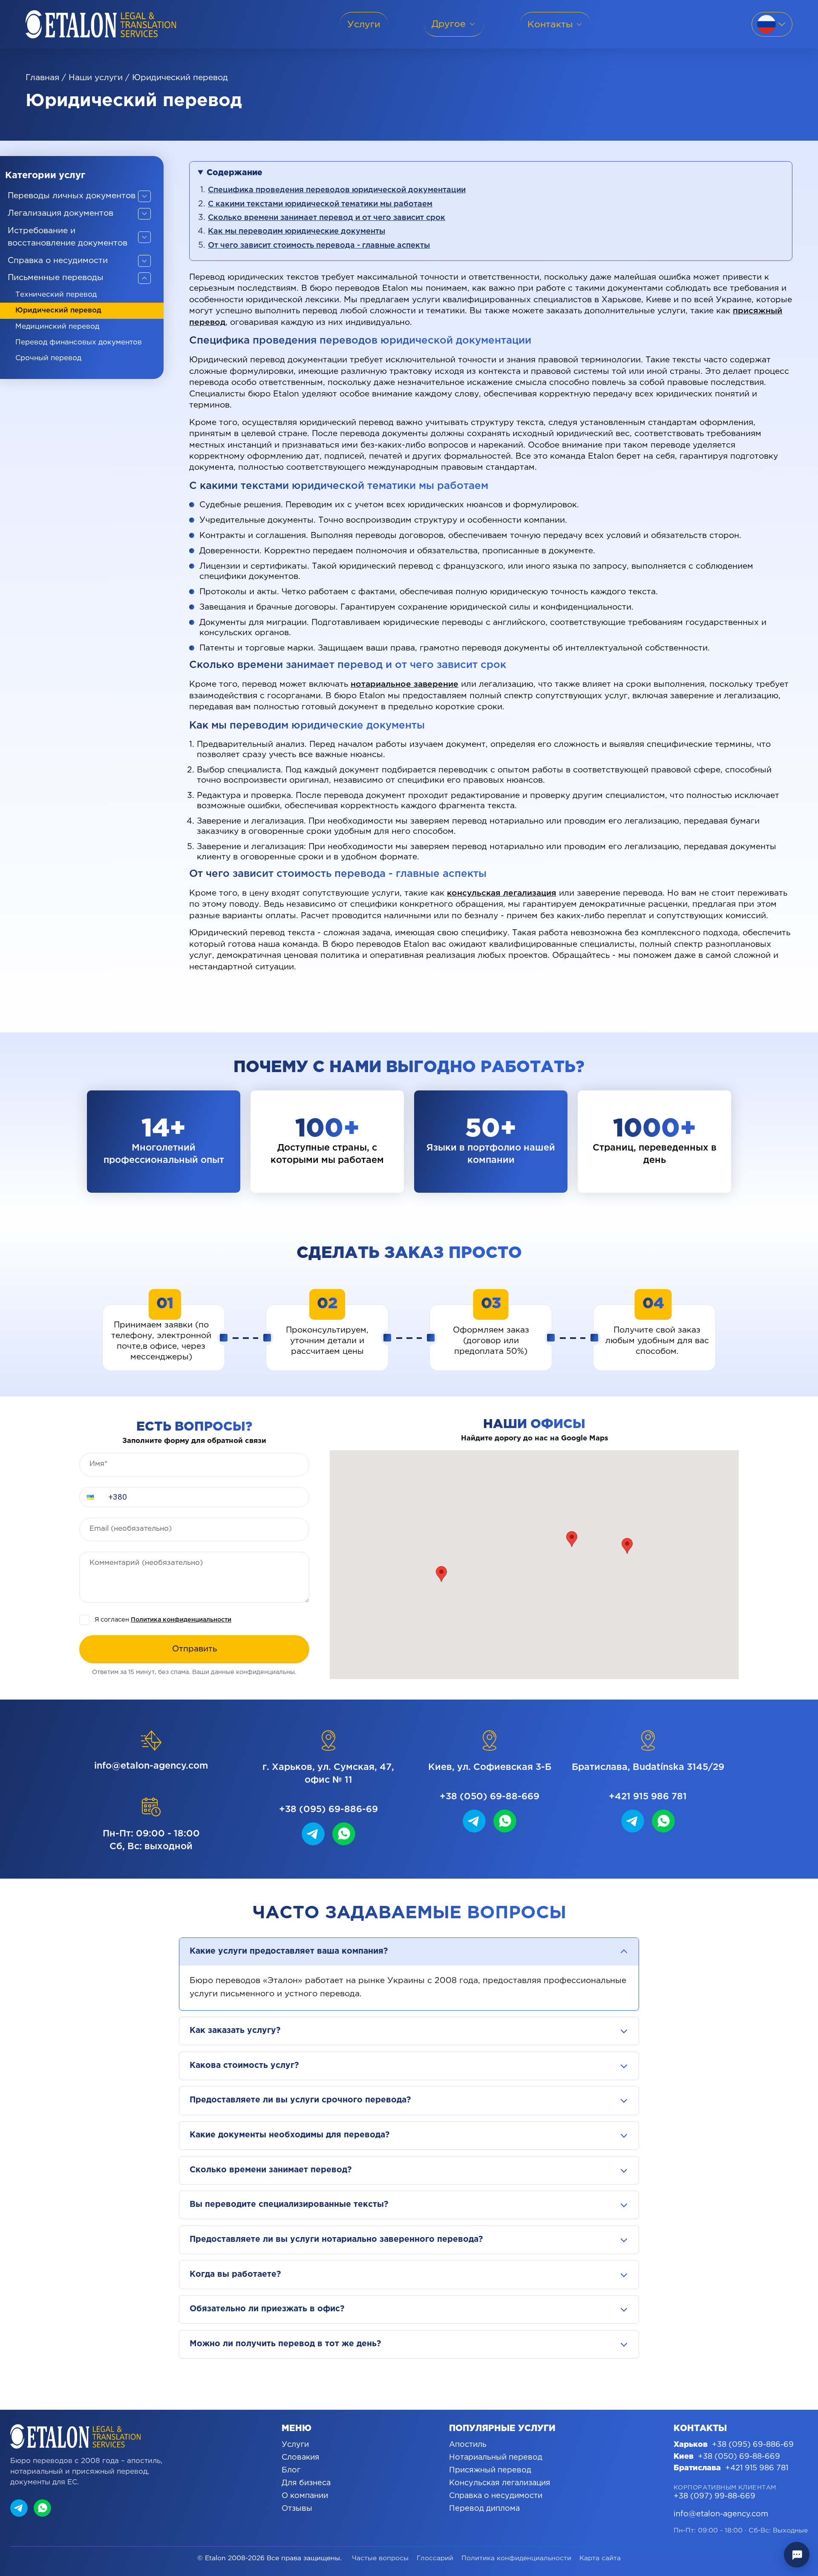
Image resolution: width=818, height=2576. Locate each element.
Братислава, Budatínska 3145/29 (648, 1767)
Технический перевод (56, 295)
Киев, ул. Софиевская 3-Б (490, 1767)
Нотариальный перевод (496, 2457)
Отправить (194, 1649)
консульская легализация (502, 893)
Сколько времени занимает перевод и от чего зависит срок (327, 218)
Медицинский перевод (57, 327)
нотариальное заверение (405, 684)
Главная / (46, 78)
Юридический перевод (58, 311)
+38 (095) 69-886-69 (328, 1809)
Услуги (295, 2445)
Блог (291, 2470)
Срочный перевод (48, 358)
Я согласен (163, 1620)
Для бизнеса (306, 2483)
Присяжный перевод (490, 2470)
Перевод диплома (484, 2509)
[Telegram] (19, 2508)
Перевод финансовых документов (79, 343)
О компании (305, 2496)
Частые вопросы (380, 2558)
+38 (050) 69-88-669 (490, 1797)
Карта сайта (600, 2558)
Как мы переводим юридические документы (297, 231)
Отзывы (297, 2509)
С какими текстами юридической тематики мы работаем (320, 204)
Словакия (301, 2457)
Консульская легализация (500, 2483)
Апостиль (468, 2445)
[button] (91, 1497)
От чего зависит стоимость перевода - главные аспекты (319, 246)
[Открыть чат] (797, 2555)
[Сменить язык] (772, 24)
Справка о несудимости (496, 2496)
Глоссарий (435, 2558)
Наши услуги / (99, 78)
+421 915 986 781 (648, 1797)
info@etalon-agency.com (151, 1766)
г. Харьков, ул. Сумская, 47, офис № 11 (328, 1774)
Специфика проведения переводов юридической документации (337, 190)
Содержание (235, 173)
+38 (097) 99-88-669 (714, 2496)
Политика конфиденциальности (181, 1620)
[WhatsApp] (42, 2508)
